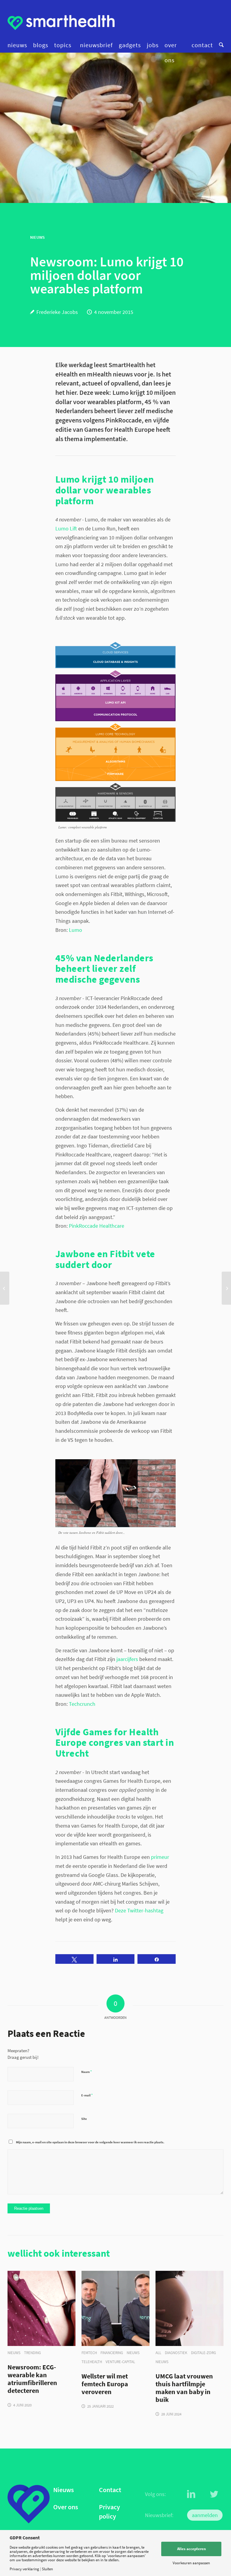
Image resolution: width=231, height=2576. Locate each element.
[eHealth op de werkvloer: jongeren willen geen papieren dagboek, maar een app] (5, 1288)
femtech (89, 2353)
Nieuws (63, 2490)
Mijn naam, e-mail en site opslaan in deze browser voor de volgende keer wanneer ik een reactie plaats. (90, 2142)
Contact (110, 2490)
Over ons (66, 2507)
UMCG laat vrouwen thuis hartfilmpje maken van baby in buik (184, 2388)
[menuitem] (19, 45)
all (158, 2353)
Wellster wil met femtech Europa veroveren (105, 2384)
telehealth (92, 2362)
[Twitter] (214, 2494)
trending (32, 2353)
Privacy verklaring (24, 2569)
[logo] (61, 23)
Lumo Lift (67, 528)
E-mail (87, 2095)
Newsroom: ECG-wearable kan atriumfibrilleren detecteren (32, 2379)
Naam (86, 2072)
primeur (160, 1857)
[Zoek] (220, 45)
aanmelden (205, 2515)
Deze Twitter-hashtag (139, 1910)
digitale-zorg (203, 2353)
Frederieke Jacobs (57, 312)
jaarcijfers (127, 1659)
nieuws (14, 2353)
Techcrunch (82, 1704)
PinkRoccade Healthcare (97, 1226)
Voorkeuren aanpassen (191, 2563)
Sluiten (47, 2569)
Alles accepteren (191, 2549)
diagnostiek (176, 2353)
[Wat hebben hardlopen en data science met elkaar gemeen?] (226, 1288)
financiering (112, 2353)
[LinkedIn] (191, 2494)
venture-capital (120, 2362)
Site (84, 2119)
